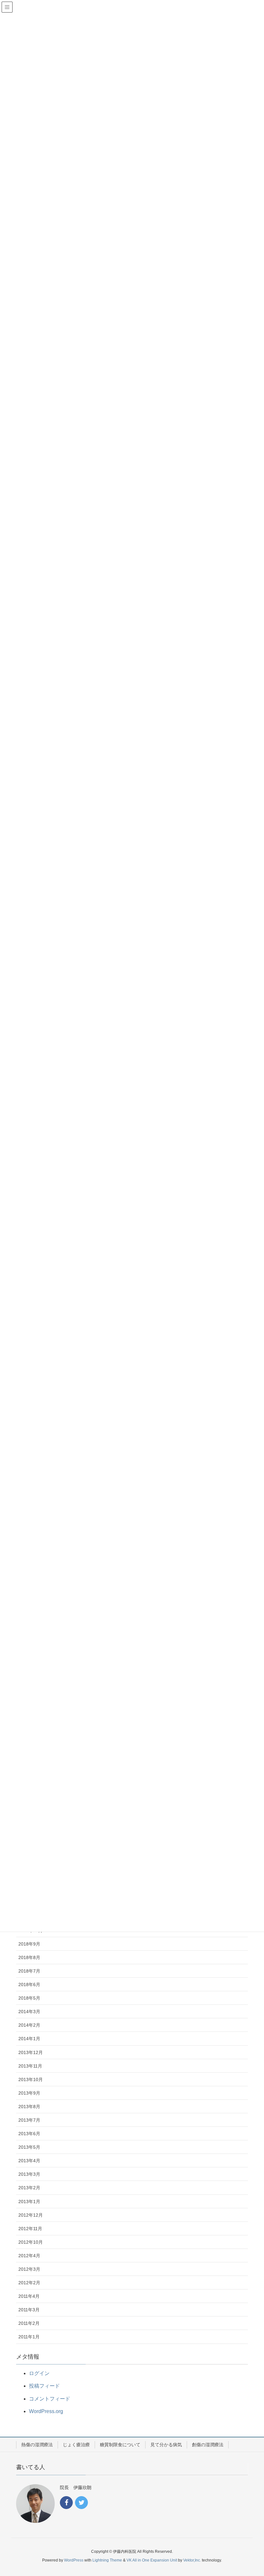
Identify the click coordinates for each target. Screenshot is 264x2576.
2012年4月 (29, 2256)
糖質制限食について (120, 2445)
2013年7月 (29, 2120)
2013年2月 (29, 2188)
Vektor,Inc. (192, 2560)
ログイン (39, 2373)
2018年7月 (29, 1971)
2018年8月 (29, 1957)
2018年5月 (29, 1998)
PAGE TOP (251, 2493)
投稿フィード (44, 2386)
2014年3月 (29, 2012)
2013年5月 (29, 2147)
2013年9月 (29, 2093)
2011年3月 (29, 2310)
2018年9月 (29, 1944)
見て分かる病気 (166, 2445)
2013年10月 (31, 2079)
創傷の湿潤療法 (208, 2445)
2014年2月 (29, 2025)
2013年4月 (29, 2161)
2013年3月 (29, 2174)
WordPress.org (46, 2411)
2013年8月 (29, 2107)
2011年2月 (29, 2323)
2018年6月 (29, 1984)
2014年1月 (29, 2039)
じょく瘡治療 (76, 2445)
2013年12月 (31, 2052)
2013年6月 (29, 2134)
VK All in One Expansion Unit (152, 2560)
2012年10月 (31, 2242)
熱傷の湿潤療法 (37, 2445)
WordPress (74, 2560)
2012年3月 (29, 2269)
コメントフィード (50, 2399)
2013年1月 (29, 2202)
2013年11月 (30, 2066)
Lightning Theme (107, 2560)
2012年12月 (31, 2215)
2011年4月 (29, 2296)
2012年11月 (30, 2229)
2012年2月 (29, 2283)
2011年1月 (29, 2337)
